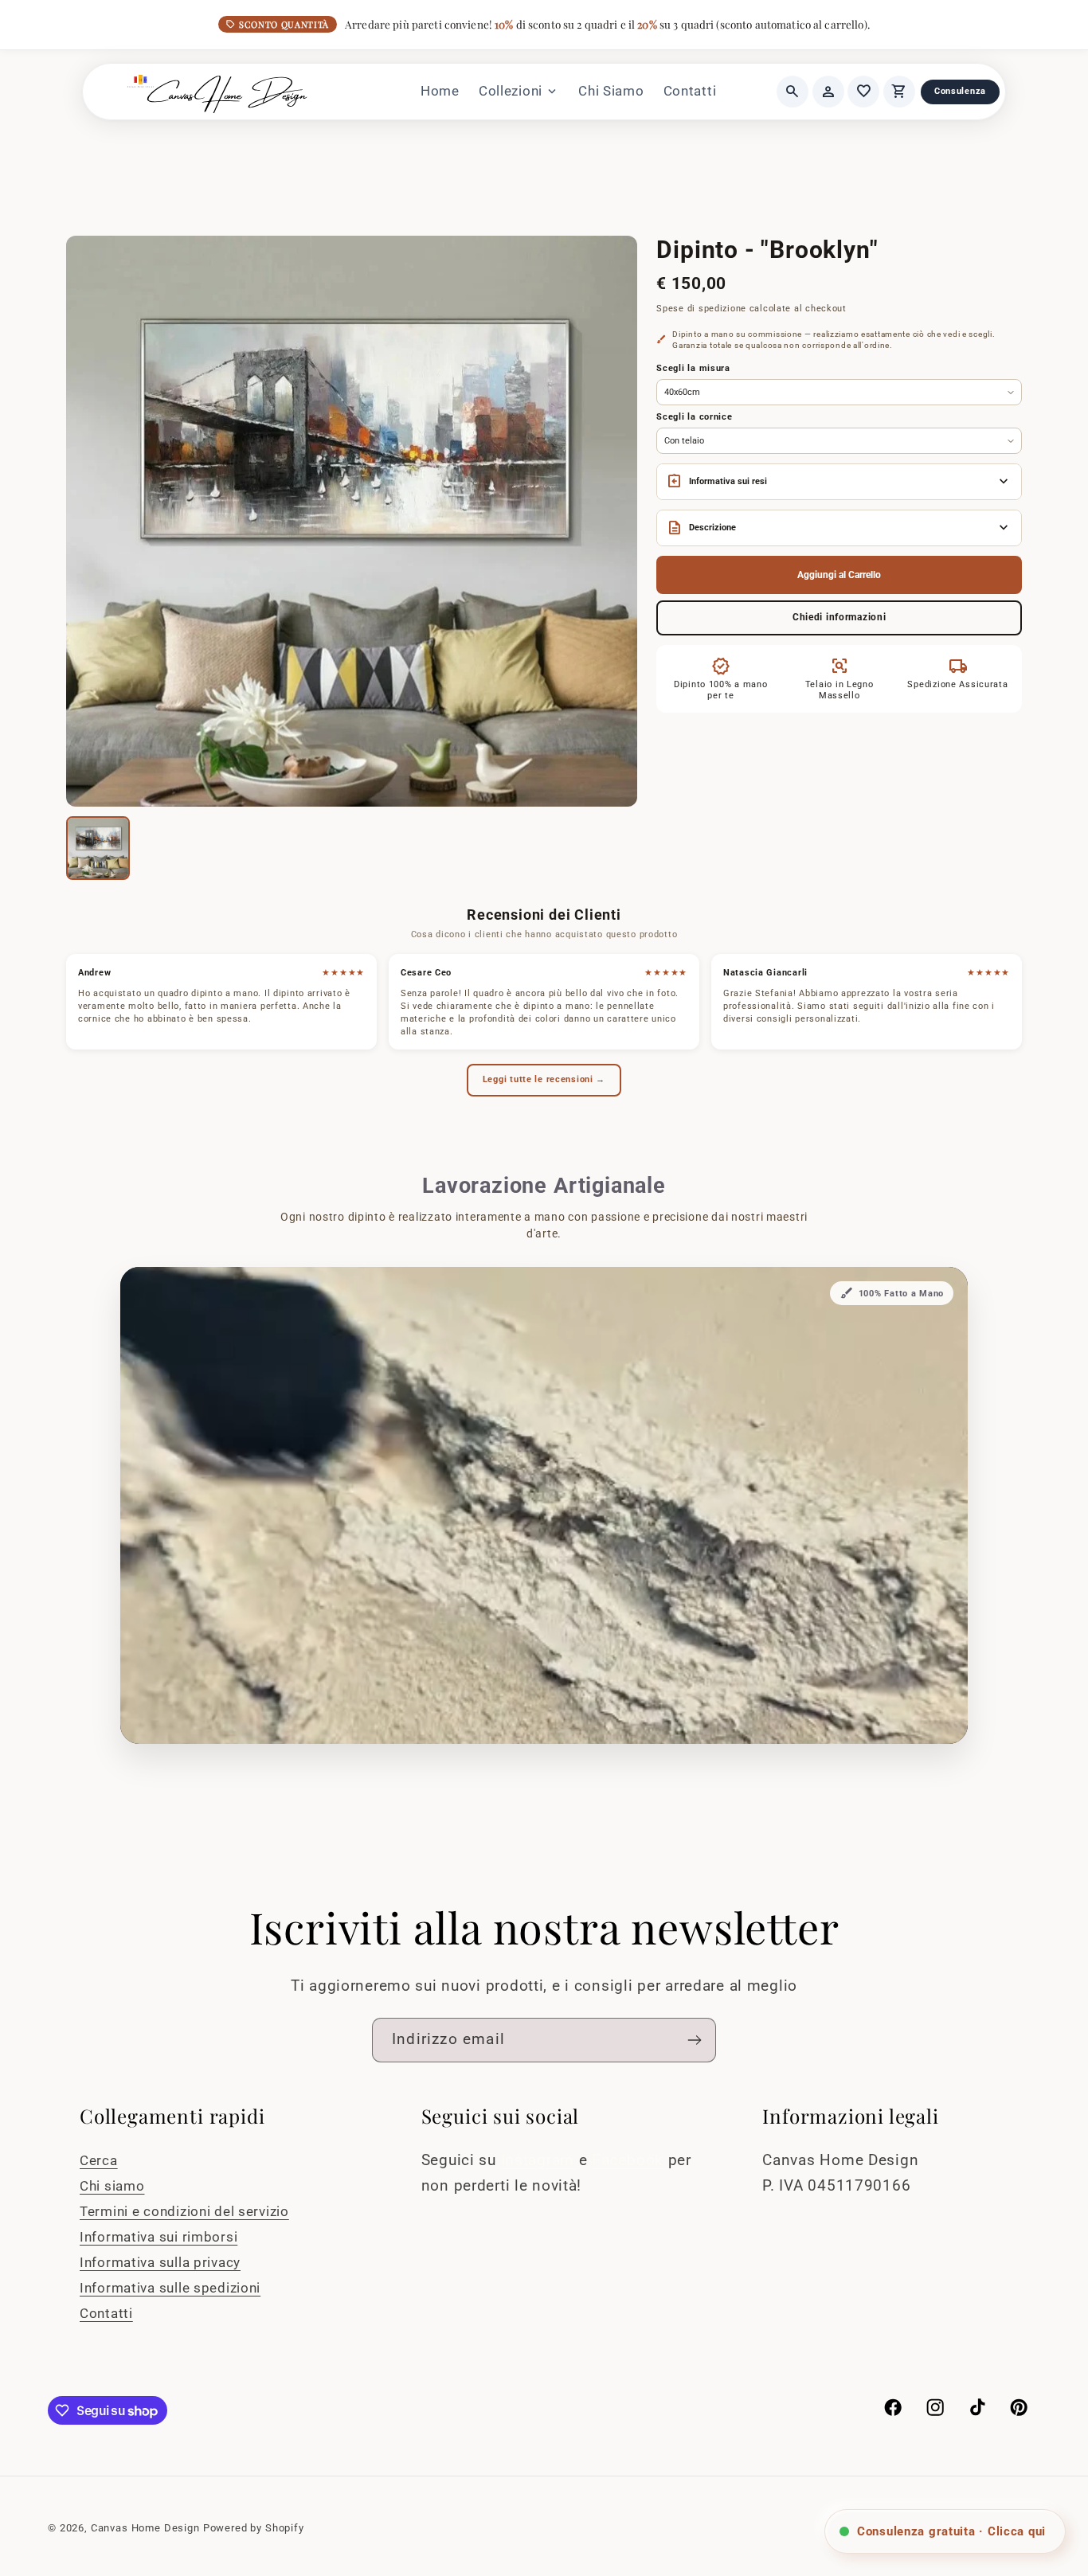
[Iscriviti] (694, 2040)
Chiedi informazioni (839, 617)
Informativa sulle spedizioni (170, 2288)
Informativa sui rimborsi (159, 2237)
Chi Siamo (611, 91)
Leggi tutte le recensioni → (544, 1079)
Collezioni (519, 92)
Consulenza (960, 91)
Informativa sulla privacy (160, 2262)
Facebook (630, 2160)
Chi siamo (112, 2186)
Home (440, 91)
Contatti (690, 91)
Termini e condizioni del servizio (184, 2211)
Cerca (99, 2160)
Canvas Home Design (145, 2528)
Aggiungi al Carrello (839, 575)
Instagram (540, 2160)
